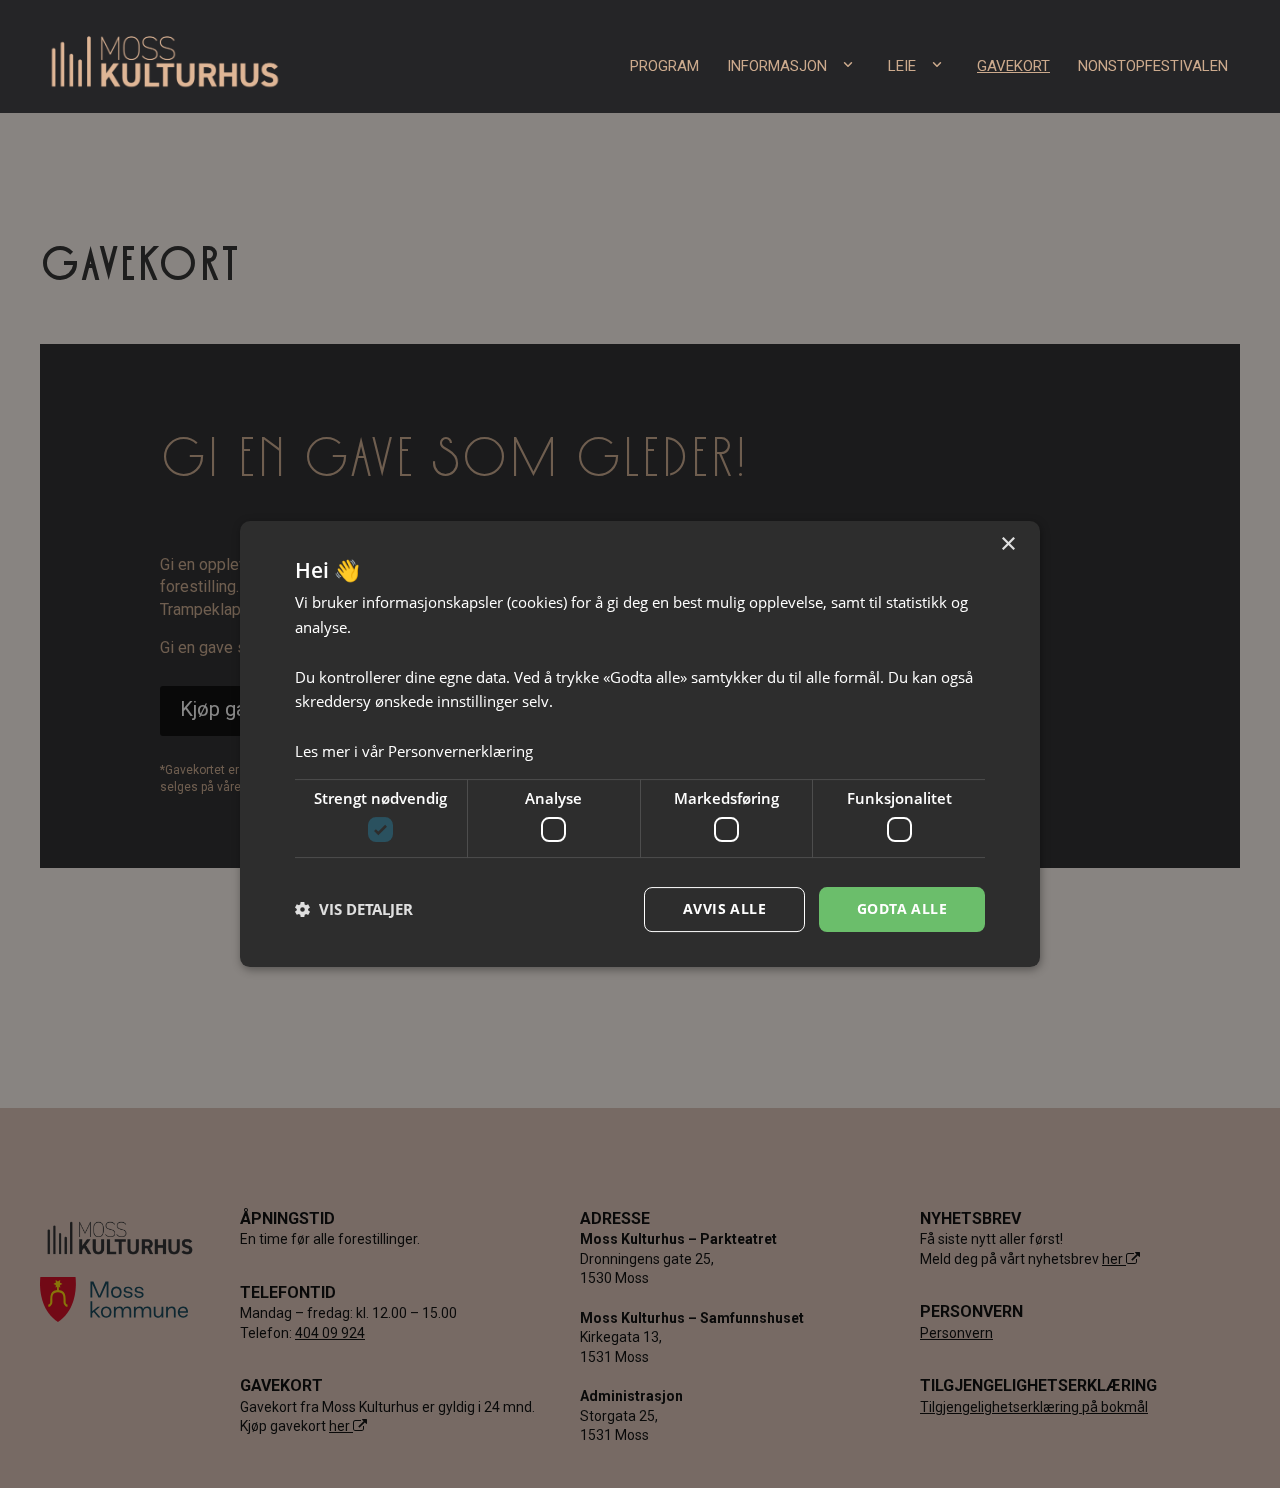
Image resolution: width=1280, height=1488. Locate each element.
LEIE (902, 66)
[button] (354, 910)
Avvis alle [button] (724, 908)
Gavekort (1013, 66)
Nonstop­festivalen (1153, 66)
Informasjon (777, 66)
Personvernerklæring (460, 751)
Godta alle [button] (902, 908)
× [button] (1007, 544)
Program (664, 66)
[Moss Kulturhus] (165, 56)
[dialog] (640, 744)
